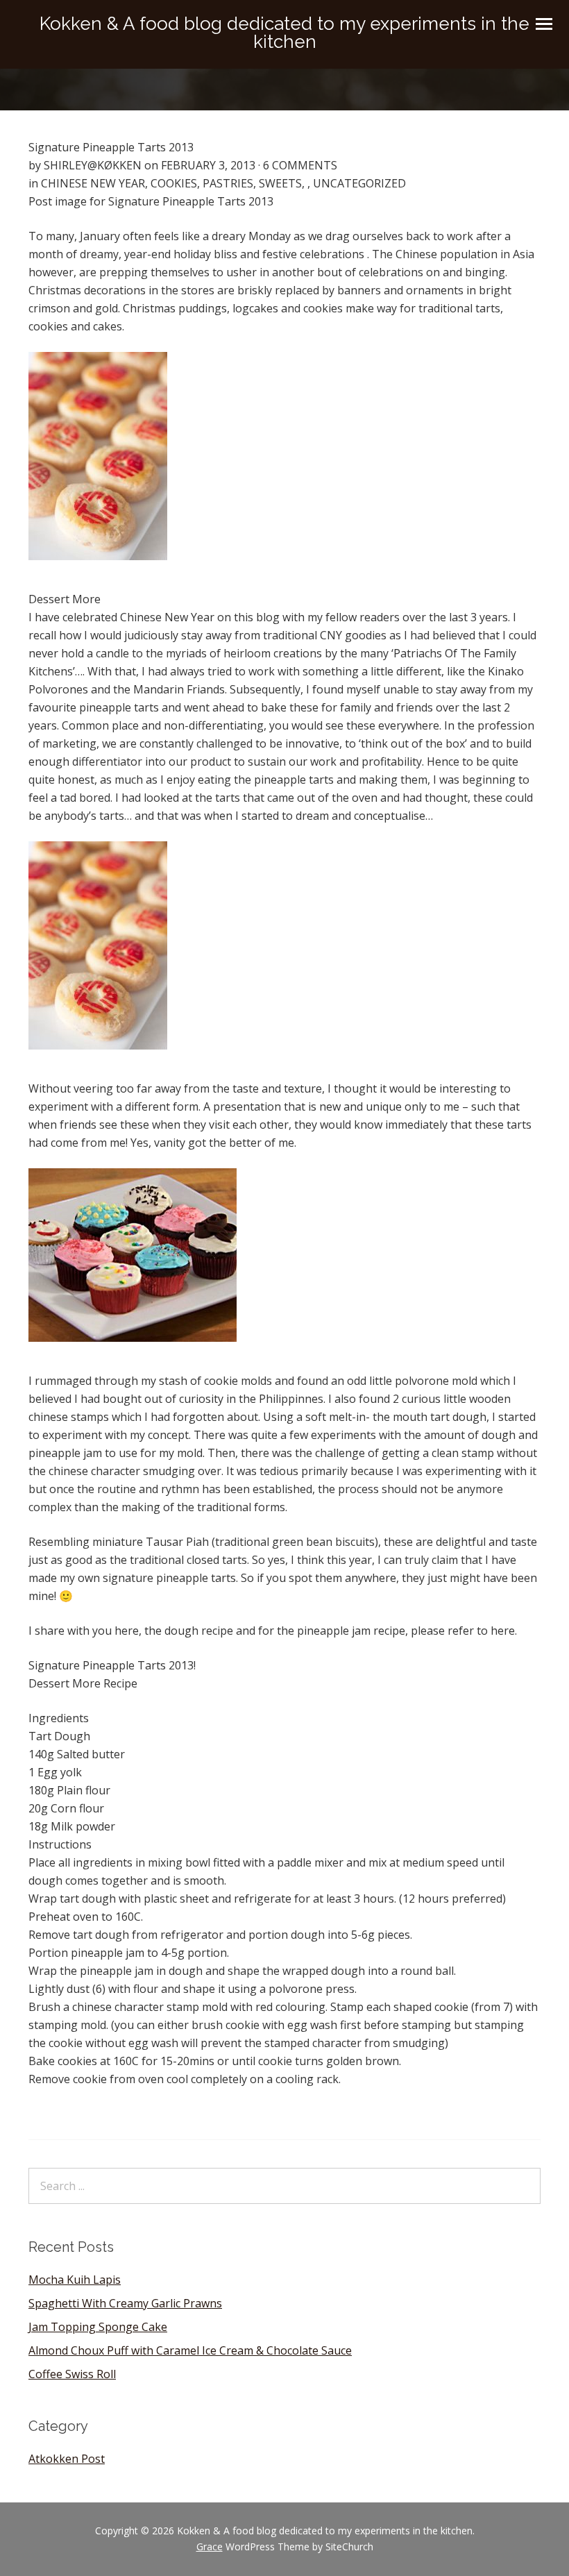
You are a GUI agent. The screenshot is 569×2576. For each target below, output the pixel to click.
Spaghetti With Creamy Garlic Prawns (125, 2303)
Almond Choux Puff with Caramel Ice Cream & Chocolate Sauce (190, 2350)
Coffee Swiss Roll (72, 2374)
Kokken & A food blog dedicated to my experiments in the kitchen (284, 33)
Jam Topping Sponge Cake (98, 2327)
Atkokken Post (67, 2459)
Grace (210, 2546)
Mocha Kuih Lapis (75, 2280)
